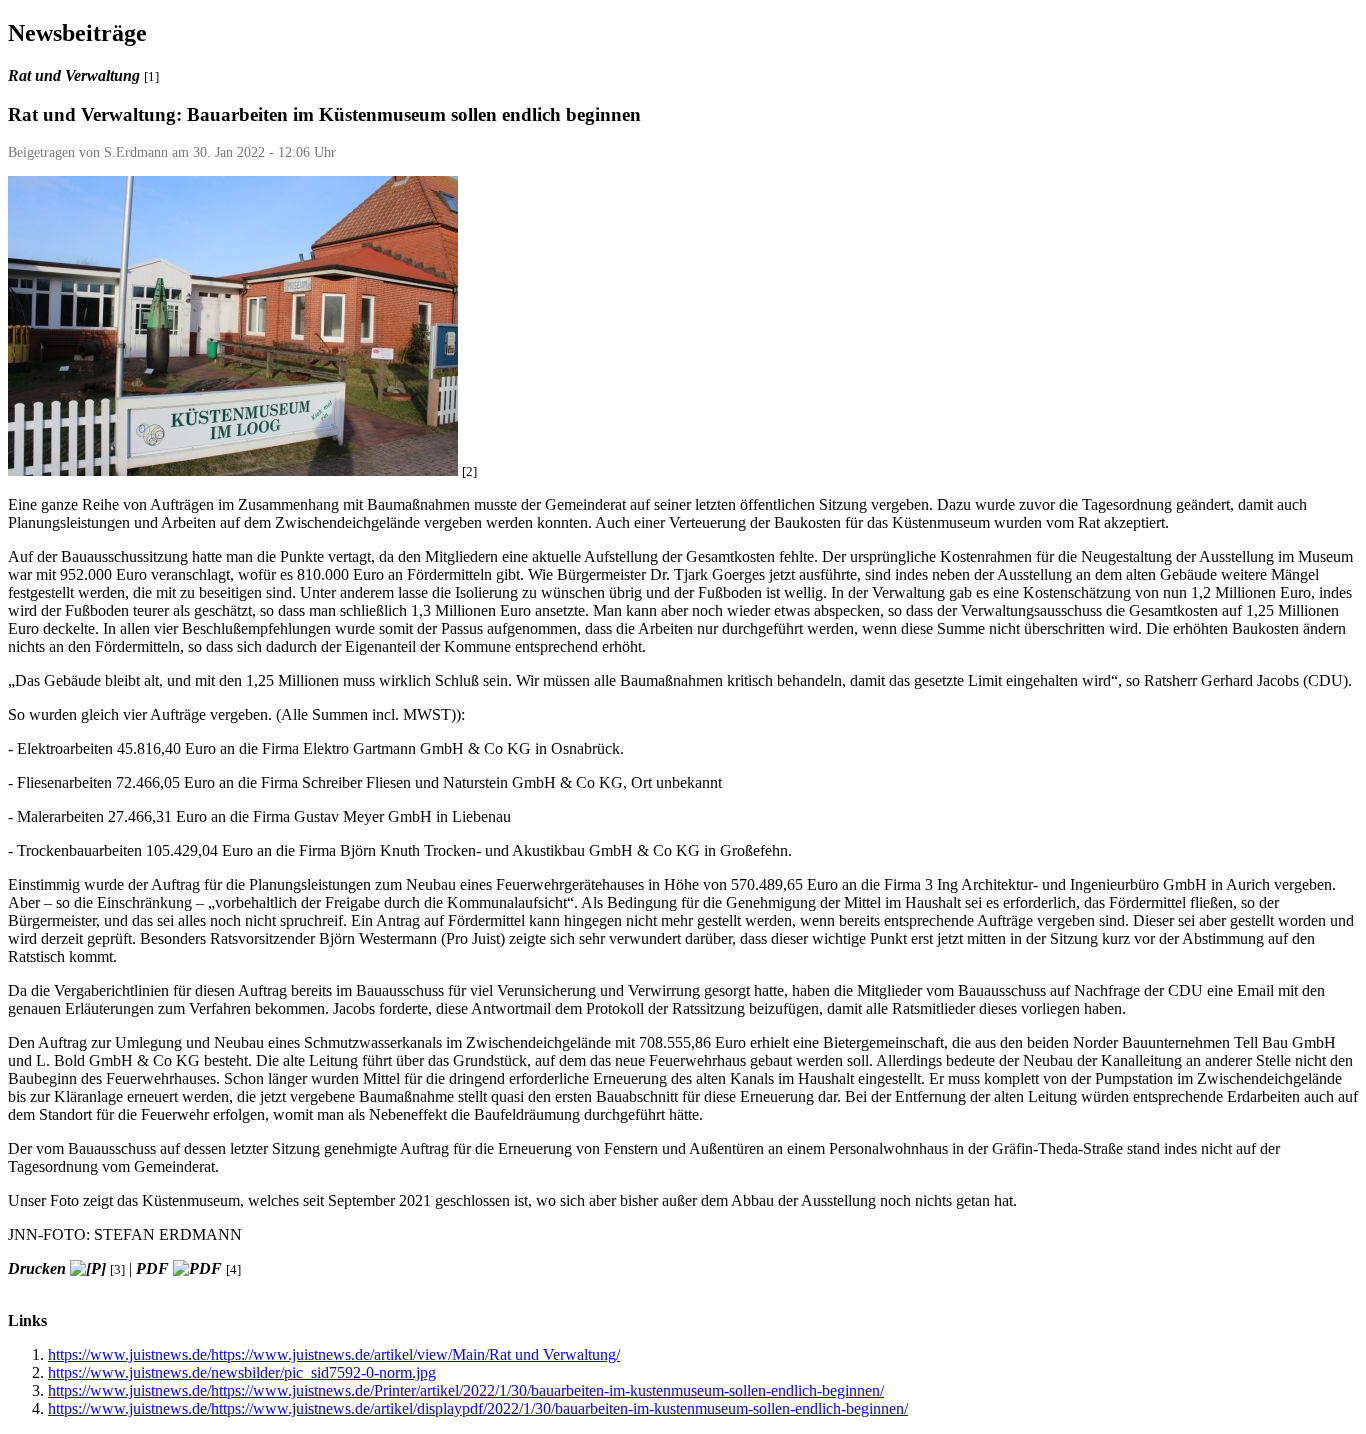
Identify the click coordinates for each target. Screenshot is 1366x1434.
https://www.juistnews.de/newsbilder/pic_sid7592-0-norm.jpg (242, 1372)
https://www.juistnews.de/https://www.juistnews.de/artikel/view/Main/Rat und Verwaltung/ (334, 1354)
